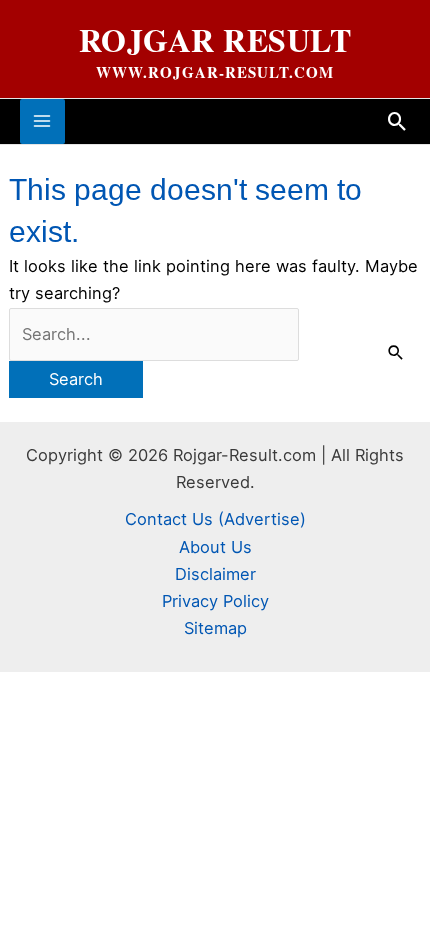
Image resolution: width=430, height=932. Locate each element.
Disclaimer (215, 574)
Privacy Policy (215, 601)
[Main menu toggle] (42, 121)
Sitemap (215, 628)
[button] (397, 121)
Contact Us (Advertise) (215, 519)
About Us (215, 547)
